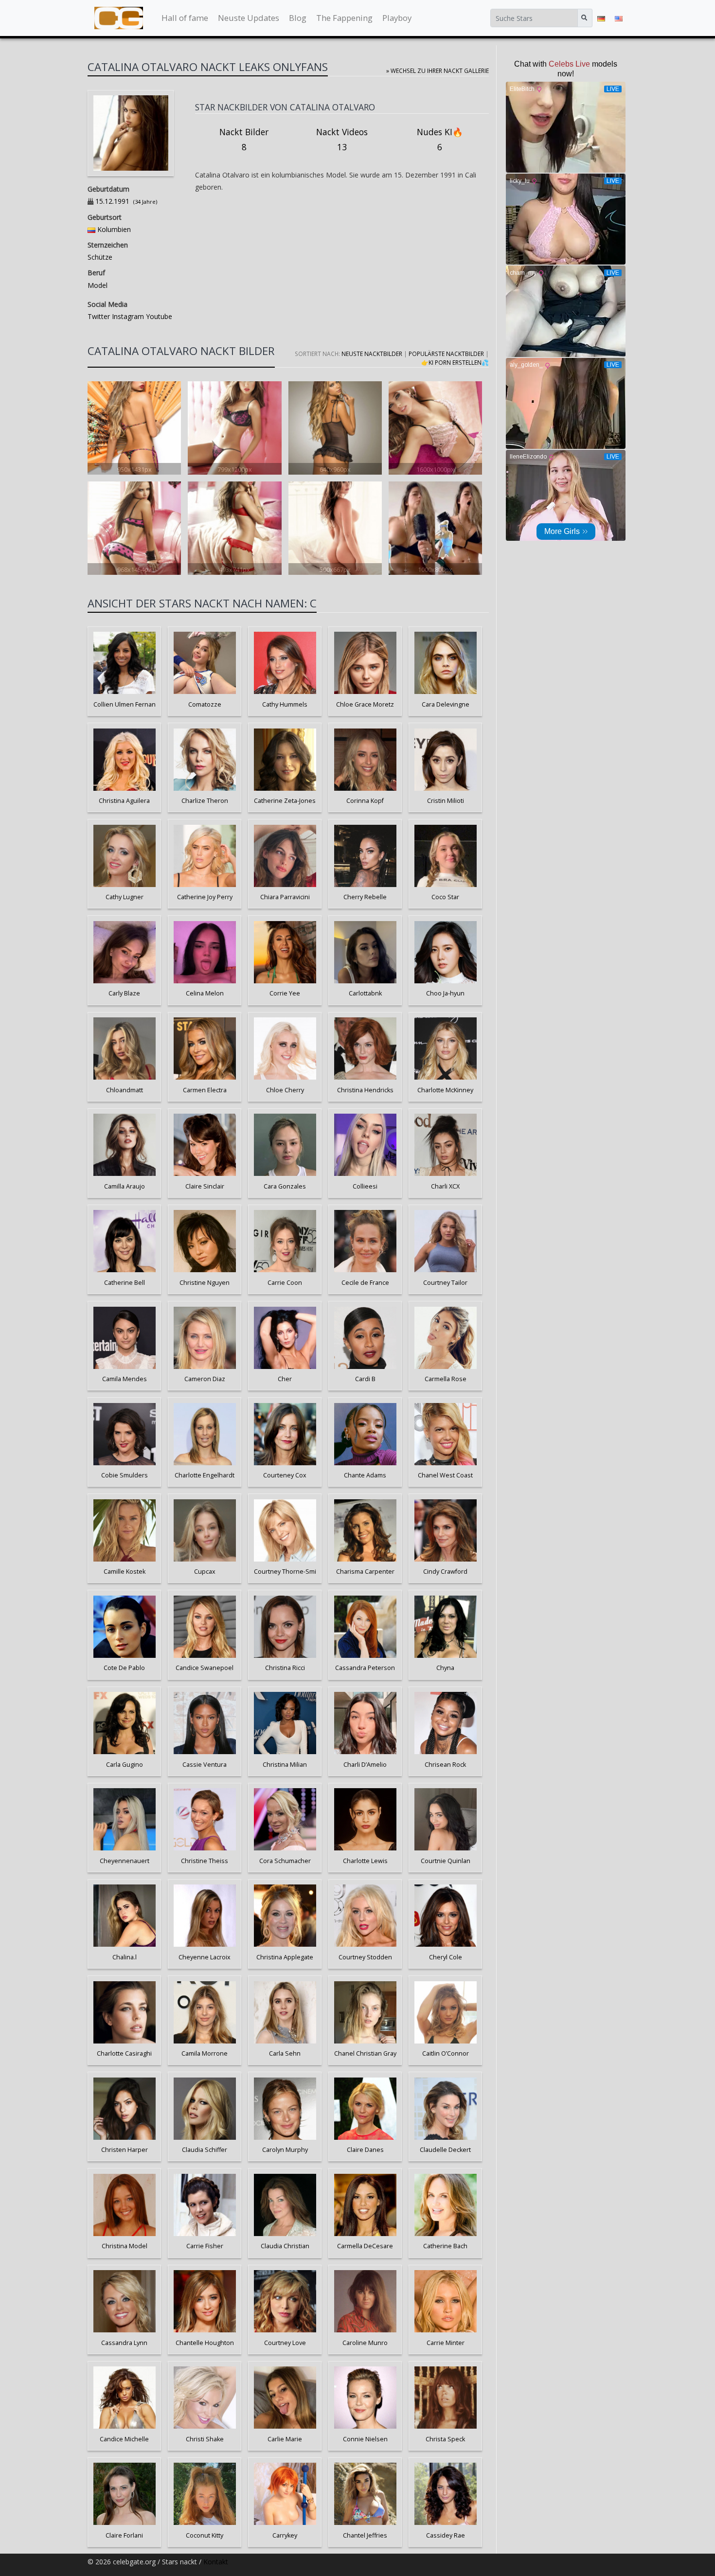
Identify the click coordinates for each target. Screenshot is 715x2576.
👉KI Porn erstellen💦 (455, 362)
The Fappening (344, 18)
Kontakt (216, 2562)
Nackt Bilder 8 (244, 140)
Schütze (100, 257)
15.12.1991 (112, 201)
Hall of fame (185, 18)
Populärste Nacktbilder (446, 354)
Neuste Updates (249, 18)
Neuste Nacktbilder (372, 354)
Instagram (127, 316)
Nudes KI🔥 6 (440, 140)
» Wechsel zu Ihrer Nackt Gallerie (438, 71)
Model (98, 285)
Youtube (158, 316)
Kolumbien (114, 229)
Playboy (397, 18)
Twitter (99, 316)
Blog (298, 18)
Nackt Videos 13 (342, 140)
